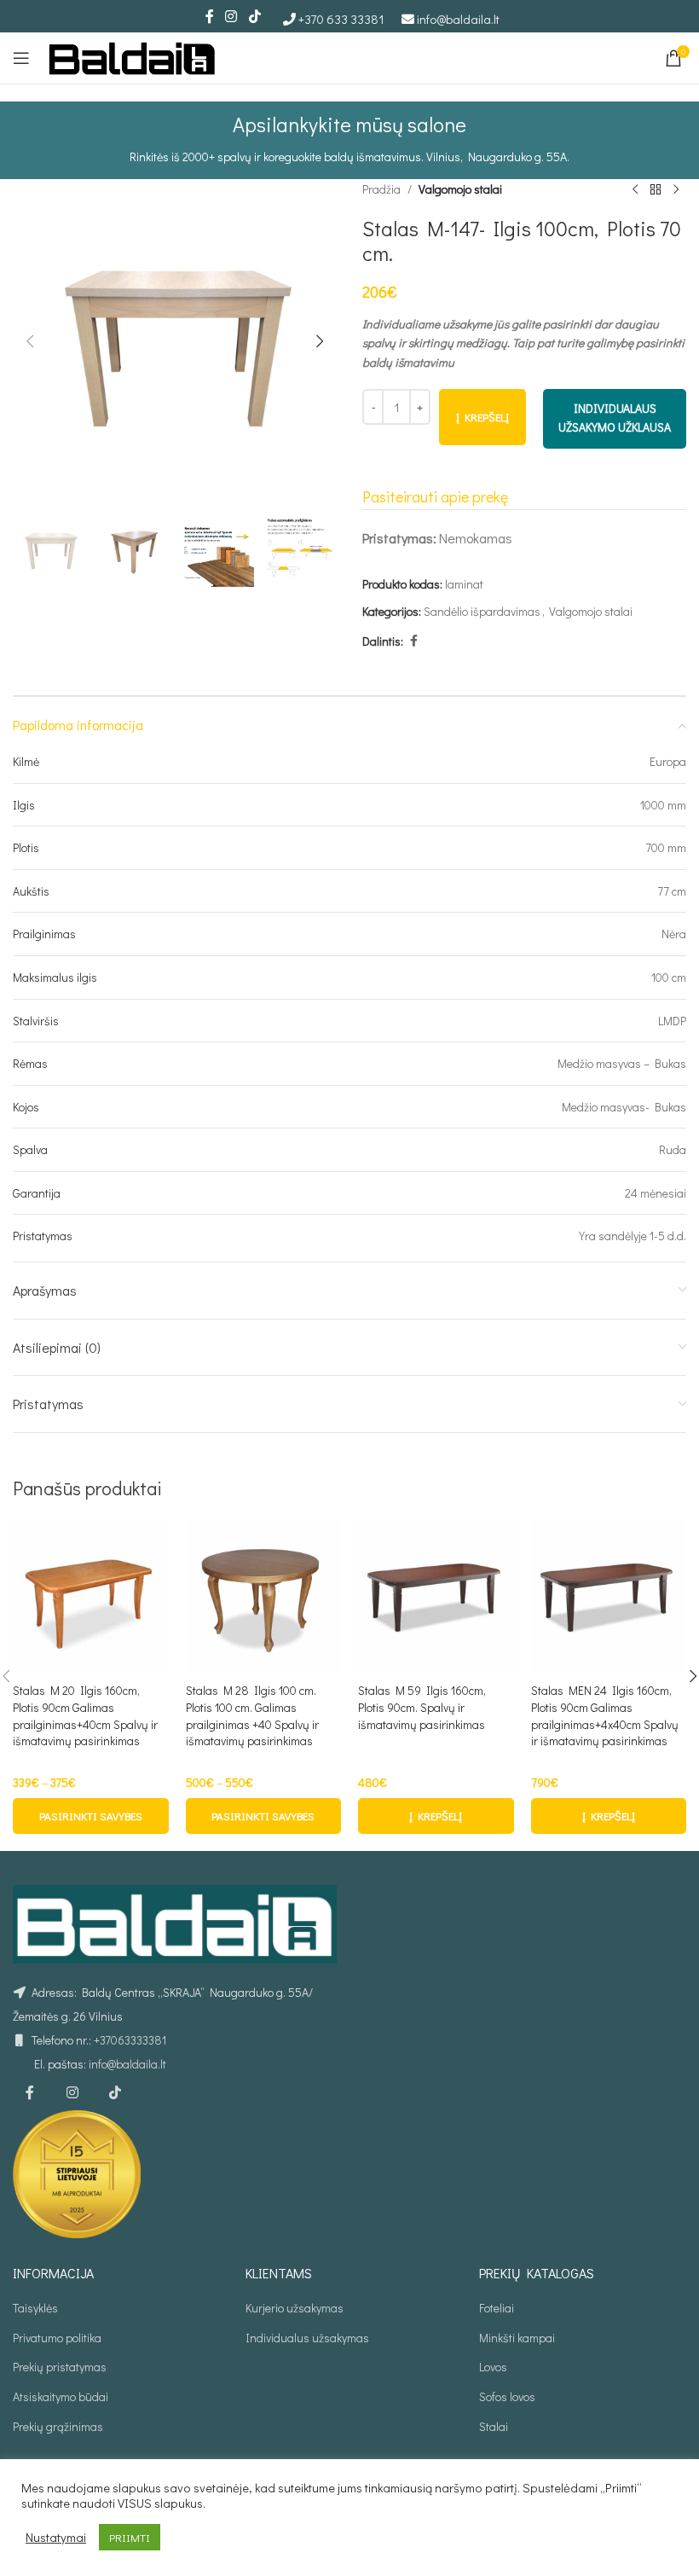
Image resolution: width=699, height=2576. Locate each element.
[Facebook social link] (210, 16)
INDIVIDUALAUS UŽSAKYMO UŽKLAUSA (615, 418)
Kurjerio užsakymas (295, 2308)
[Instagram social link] (231, 16)
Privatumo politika (57, 2338)
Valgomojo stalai (460, 189)
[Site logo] (132, 56)
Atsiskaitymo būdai (61, 2396)
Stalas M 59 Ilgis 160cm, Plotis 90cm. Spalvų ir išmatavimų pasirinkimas (422, 1707)
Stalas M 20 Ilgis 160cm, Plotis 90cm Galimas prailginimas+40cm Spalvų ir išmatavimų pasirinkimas (85, 1715)
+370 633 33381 (341, 19)
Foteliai (497, 2308)
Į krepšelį (482, 417)
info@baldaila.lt (458, 19)
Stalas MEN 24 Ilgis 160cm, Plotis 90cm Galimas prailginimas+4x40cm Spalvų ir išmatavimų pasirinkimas (605, 1715)
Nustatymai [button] (56, 2538)
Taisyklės (35, 2308)
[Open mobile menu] (21, 58)
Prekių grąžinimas (58, 2426)
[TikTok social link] (254, 16)
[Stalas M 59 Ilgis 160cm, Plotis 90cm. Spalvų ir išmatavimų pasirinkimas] (436, 1597)
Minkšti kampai (517, 2338)
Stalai (494, 2426)
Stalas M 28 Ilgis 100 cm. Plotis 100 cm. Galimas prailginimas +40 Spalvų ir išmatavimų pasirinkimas (252, 1715)
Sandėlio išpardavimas (482, 611)
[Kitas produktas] (676, 189)
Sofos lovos (507, 2396)
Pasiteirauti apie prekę (435, 496)
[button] (30, 341)
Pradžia (381, 189)
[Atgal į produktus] (656, 189)
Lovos (493, 2367)
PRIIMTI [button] (130, 2537)
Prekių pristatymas (60, 2367)
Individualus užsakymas (307, 2338)
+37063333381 (130, 2040)
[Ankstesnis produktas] (635, 189)
